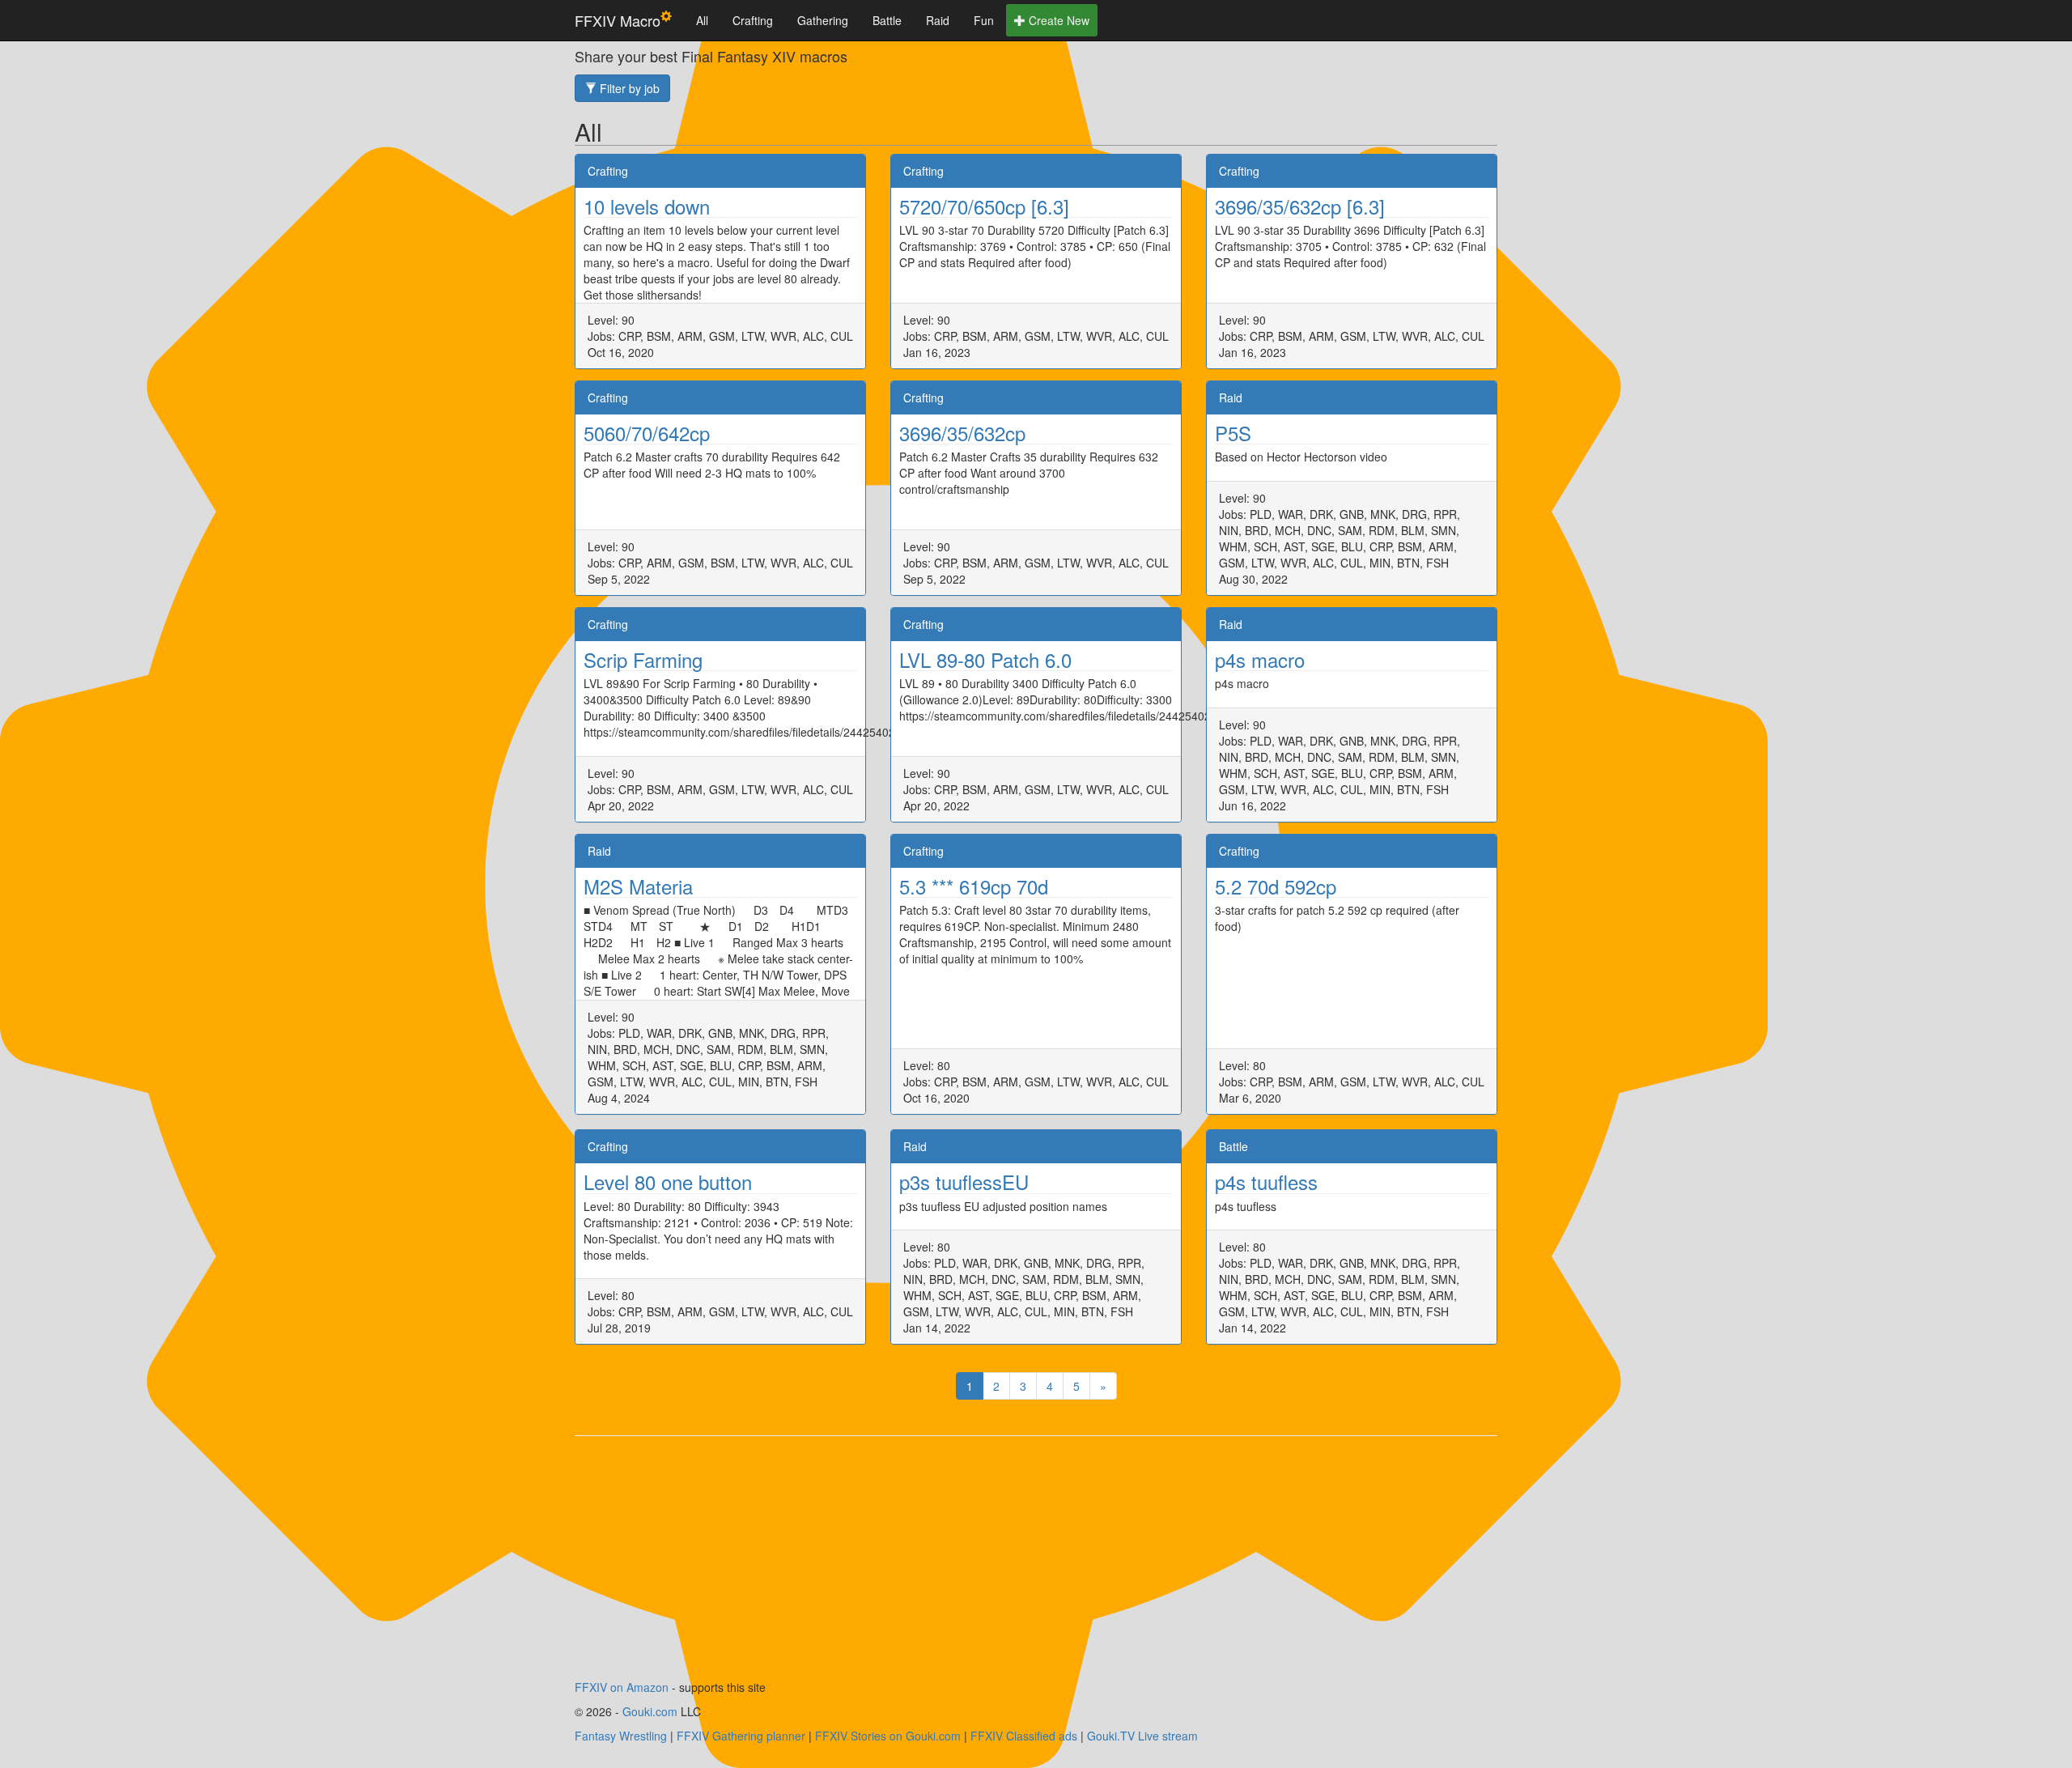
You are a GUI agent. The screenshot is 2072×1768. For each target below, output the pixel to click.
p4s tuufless (1266, 1181)
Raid (938, 20)
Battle (887, 20)
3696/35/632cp (962, 433)
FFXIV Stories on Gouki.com (888, 1736)
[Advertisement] (1036, 1566)
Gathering (823, 20)
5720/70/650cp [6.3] (984, 206)
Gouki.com (650, 1711)
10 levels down (647, 206)
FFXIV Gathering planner (741, 1736)
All (702, 20)
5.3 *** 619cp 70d (974, 886)
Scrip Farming (643, 659)
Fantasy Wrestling (621, 1736)
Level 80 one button (668, 1181)
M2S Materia (638, 886)
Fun (984, 20)
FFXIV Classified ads (1024, 1736)
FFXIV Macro (618, 20)
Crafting (753, 20)
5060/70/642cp (647, 433)
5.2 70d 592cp (1276, 886)
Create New (1057, 20)
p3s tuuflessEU (964, 1181)
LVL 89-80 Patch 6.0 (985, 659)
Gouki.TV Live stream (1142, 1736)
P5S (1233, 433)
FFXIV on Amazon (622, 1687)
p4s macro (1260, 659)
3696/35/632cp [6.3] (1300, 206)
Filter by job (628, 88)
